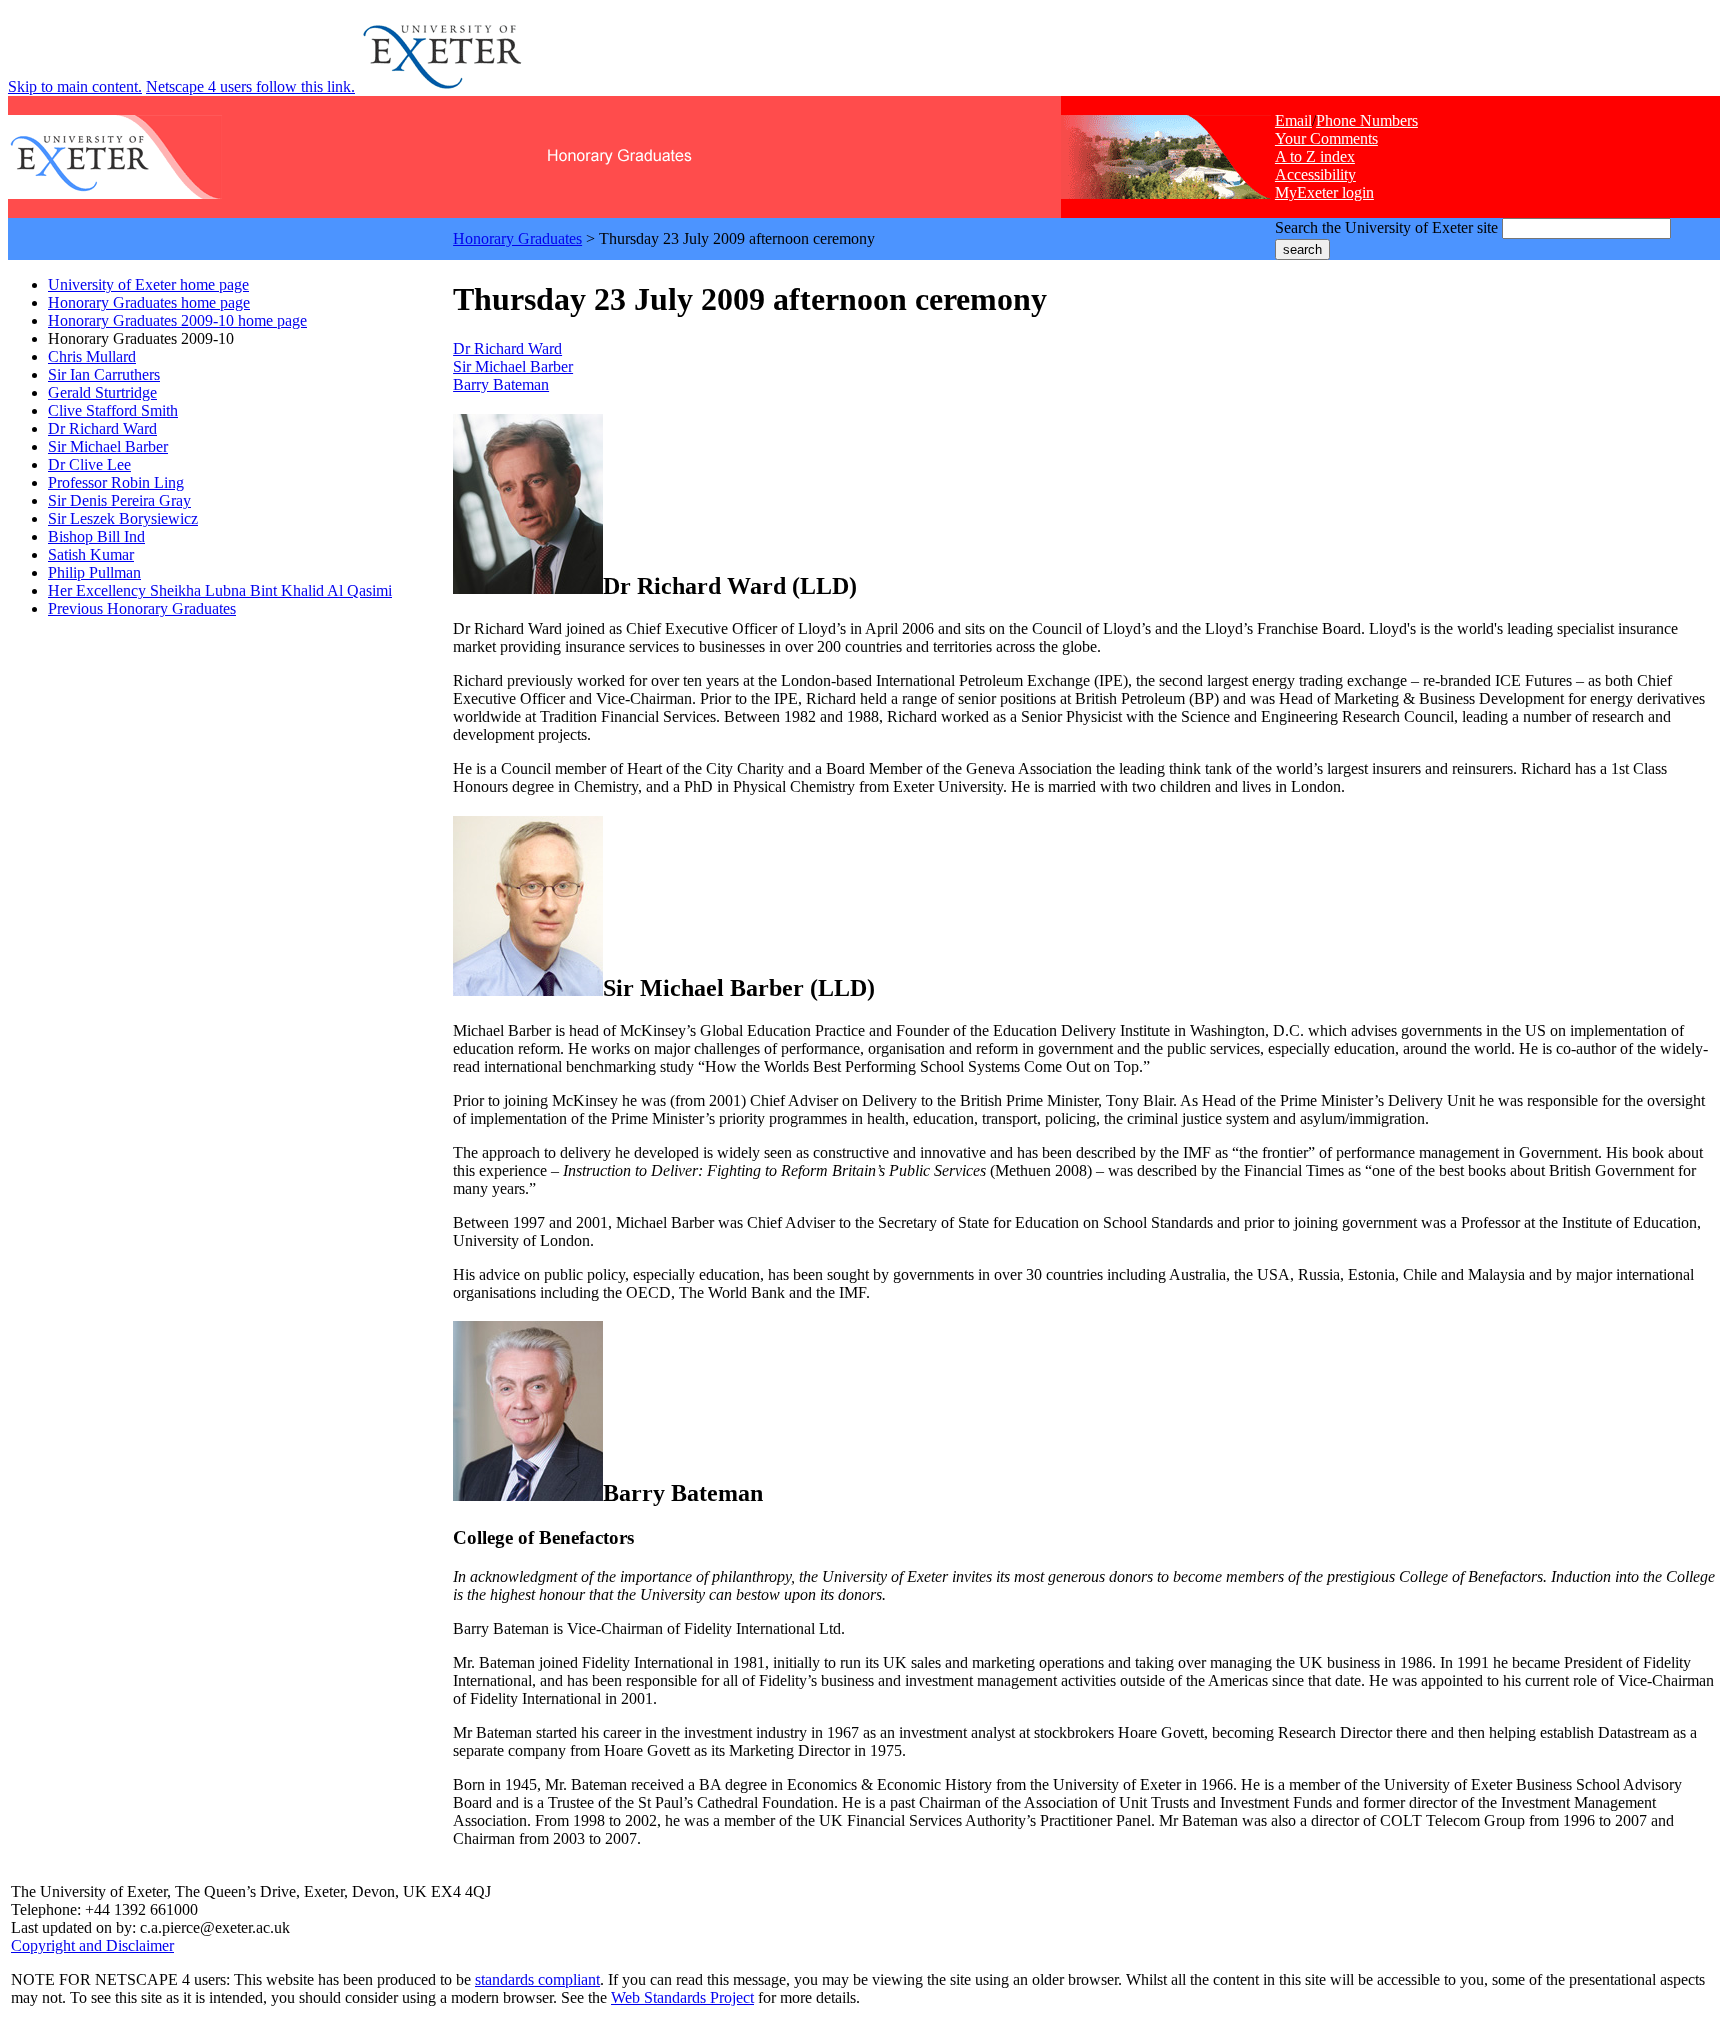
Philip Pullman (94, 572)
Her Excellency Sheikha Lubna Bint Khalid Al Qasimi (220, 590)
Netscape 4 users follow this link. (250, 86)
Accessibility (1315, 174)
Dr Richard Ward (102, 428)
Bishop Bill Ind (96, 536)
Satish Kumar (91, 554)
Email (1293, 120)
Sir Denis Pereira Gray (119, 500)
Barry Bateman (501, 384)
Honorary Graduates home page (149, 302)
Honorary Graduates (517, 238)
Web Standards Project (682, 1997)
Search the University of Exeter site (1386, 227)
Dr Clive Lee (89, 464)
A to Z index (1315, 156)
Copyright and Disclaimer (92, 1945)
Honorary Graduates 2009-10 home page (177, 320)
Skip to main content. (75, 86)
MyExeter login (1324, 192)
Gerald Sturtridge (102, 392)
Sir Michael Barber (108, 446)
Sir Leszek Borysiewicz (123, 518)
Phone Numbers (1367, 120)
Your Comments (1326, 138)
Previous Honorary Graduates (142, 608)
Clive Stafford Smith (113, 410)
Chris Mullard (92, 356)
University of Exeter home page (148, 284)
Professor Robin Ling (116, 482)
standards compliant (537, 1979)
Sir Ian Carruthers (104, 374)
